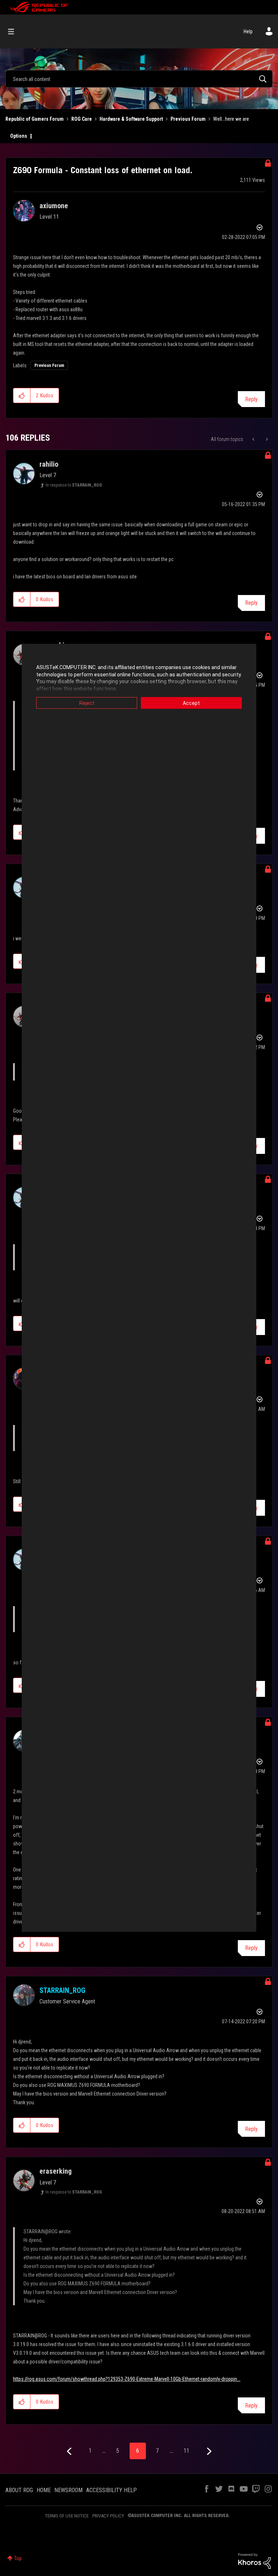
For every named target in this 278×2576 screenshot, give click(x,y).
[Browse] (15, 31)
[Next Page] (208, 2451)
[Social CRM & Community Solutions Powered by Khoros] (254, 2560)
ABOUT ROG (19, 2490)
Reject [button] (87, 703)
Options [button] (19, 136)
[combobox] (139, 79)
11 (186, 2451)
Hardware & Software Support (131, 119)
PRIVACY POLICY (108, 2516)
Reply (251, 399)
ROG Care (82, 119)
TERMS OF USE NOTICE (67, 2516)
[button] (22, 395)
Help (248, 31)
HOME (44, 2490)
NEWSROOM (68, 2490)
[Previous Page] (70, 2451)
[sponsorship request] (266, 439)
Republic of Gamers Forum (35, 119)
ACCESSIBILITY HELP (111, 2490)
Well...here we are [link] (231, 119)
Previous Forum (188, 119)
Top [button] (18, 2558)
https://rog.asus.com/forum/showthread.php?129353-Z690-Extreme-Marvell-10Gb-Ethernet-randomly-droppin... (127, 2379)
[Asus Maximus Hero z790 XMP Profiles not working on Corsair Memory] (254, 439)
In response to (74, 485)
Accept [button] (191, 703)
